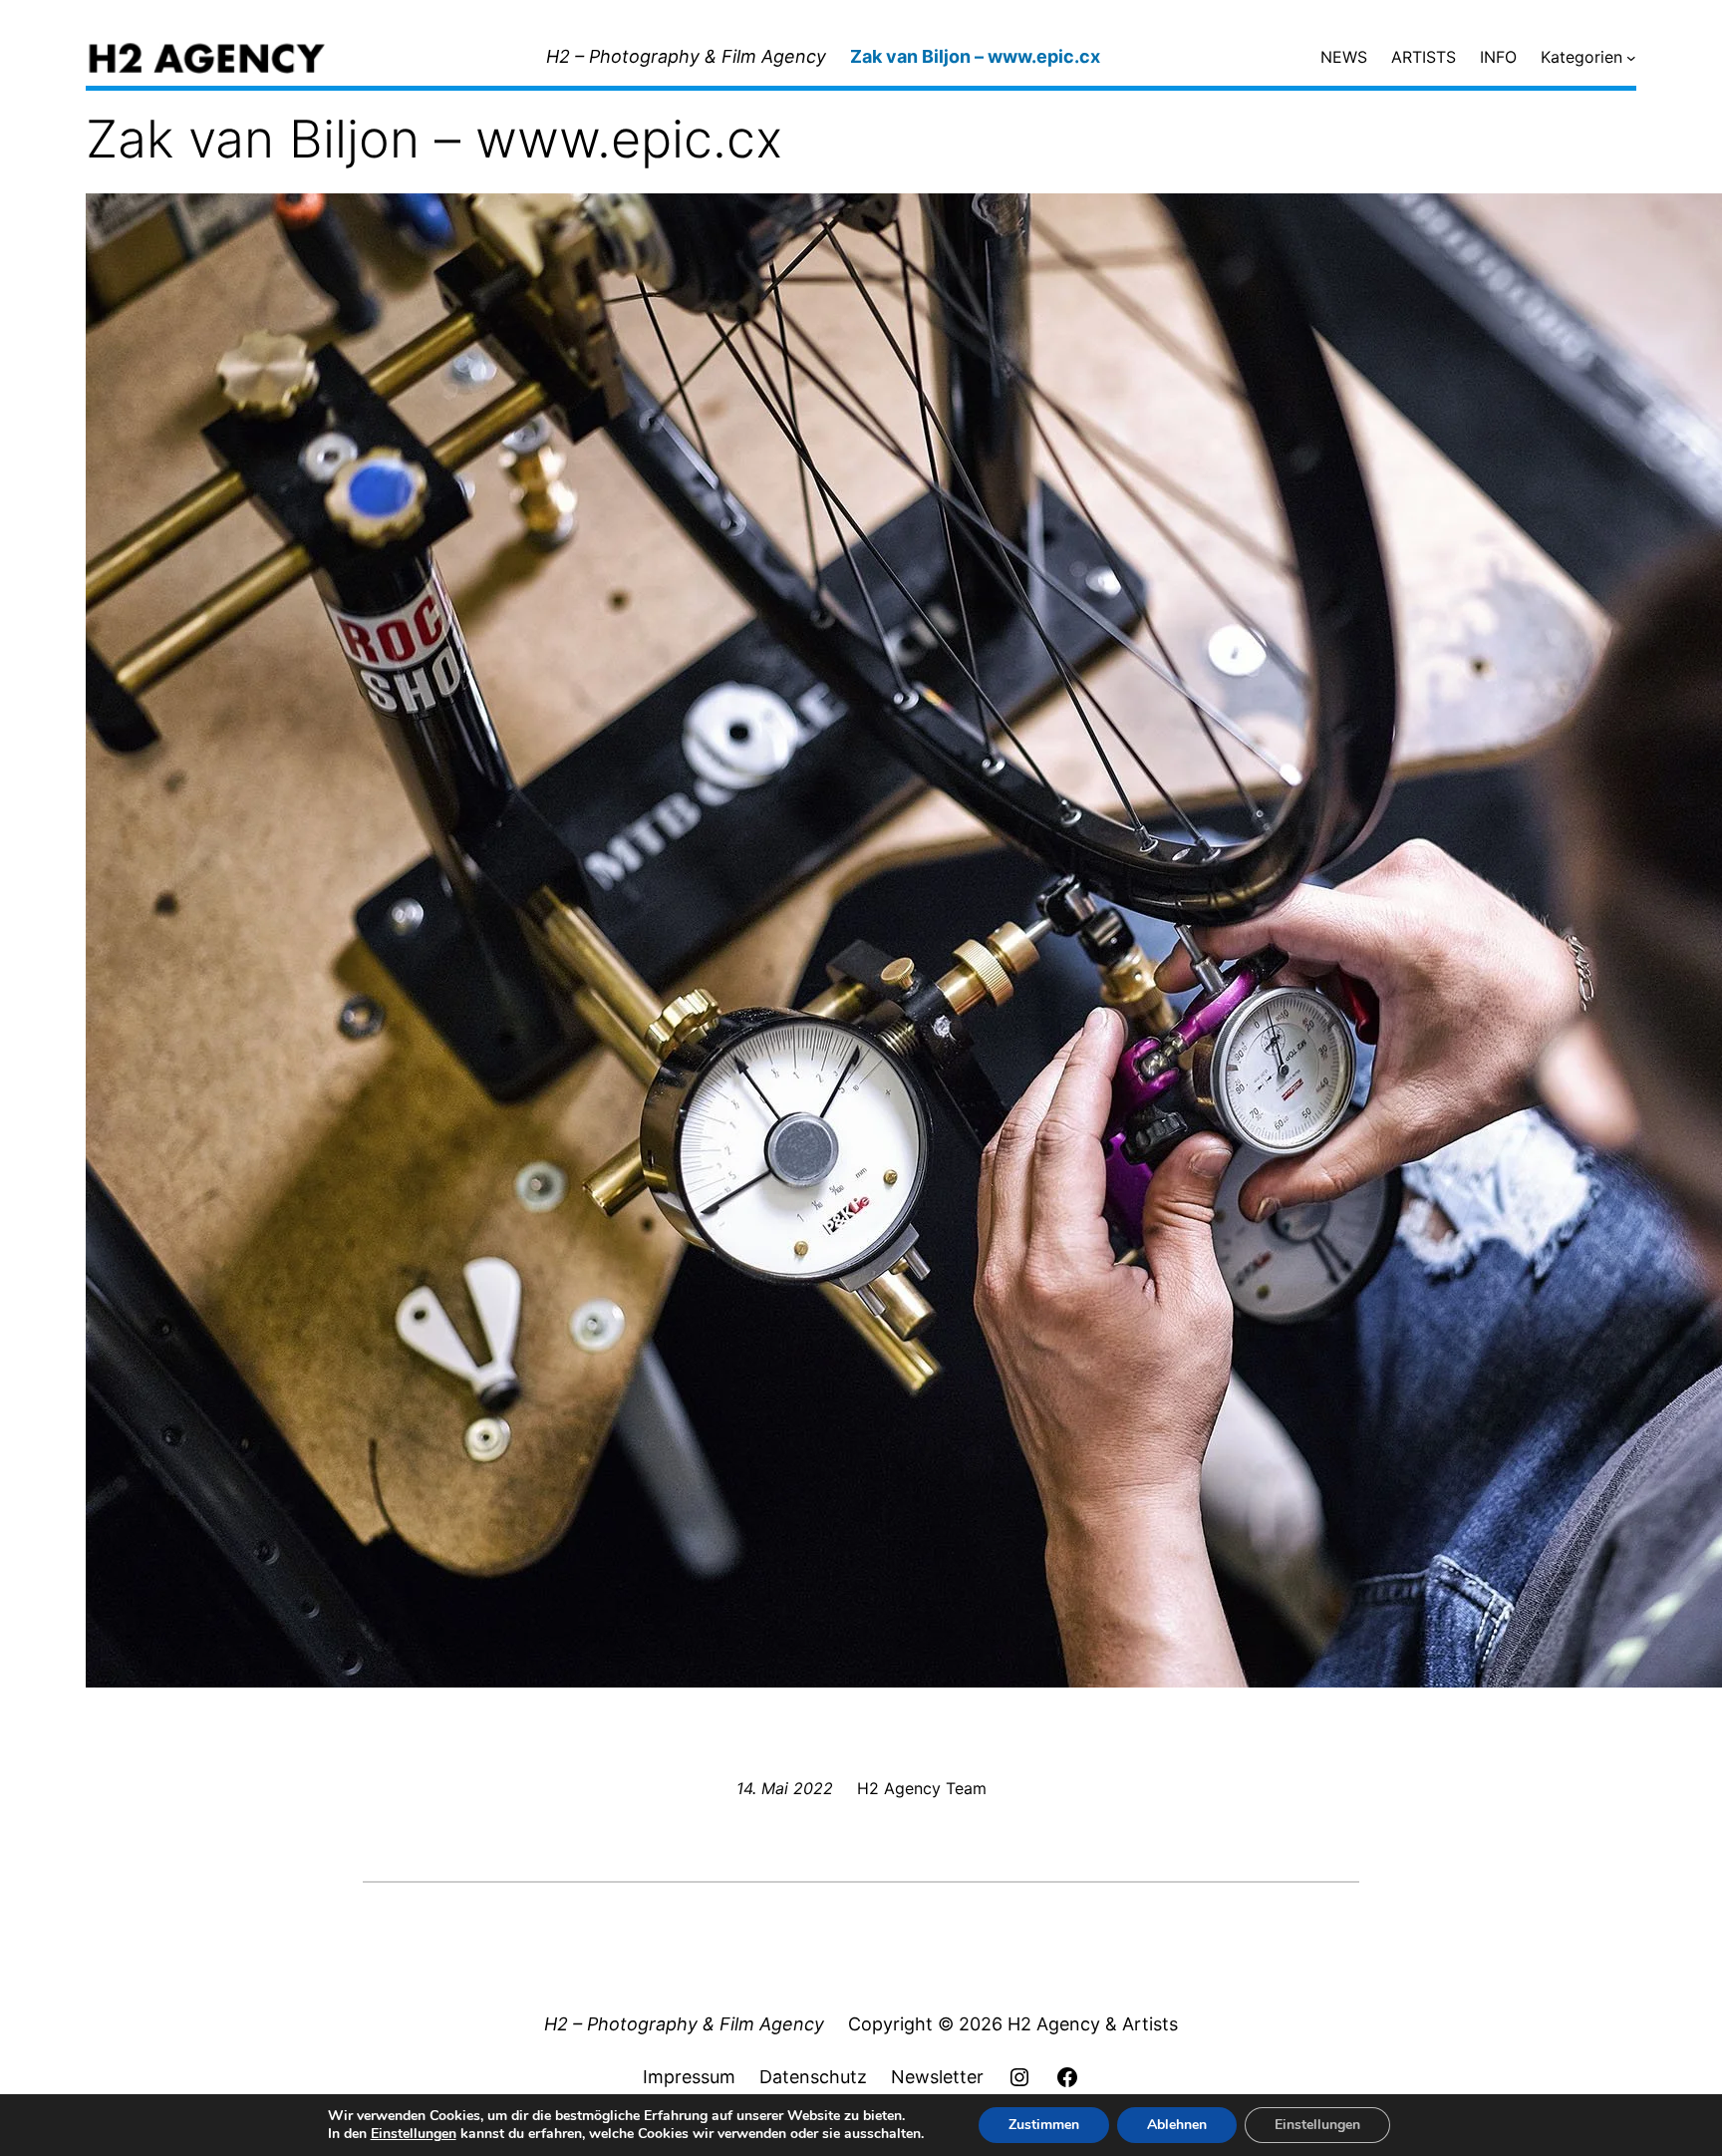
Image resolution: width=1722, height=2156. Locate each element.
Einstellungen (414, 2134)
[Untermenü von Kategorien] (1631, 58)
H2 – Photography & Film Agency (686, 56)
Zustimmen (1044, 2125)
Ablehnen (1177, 2125)
